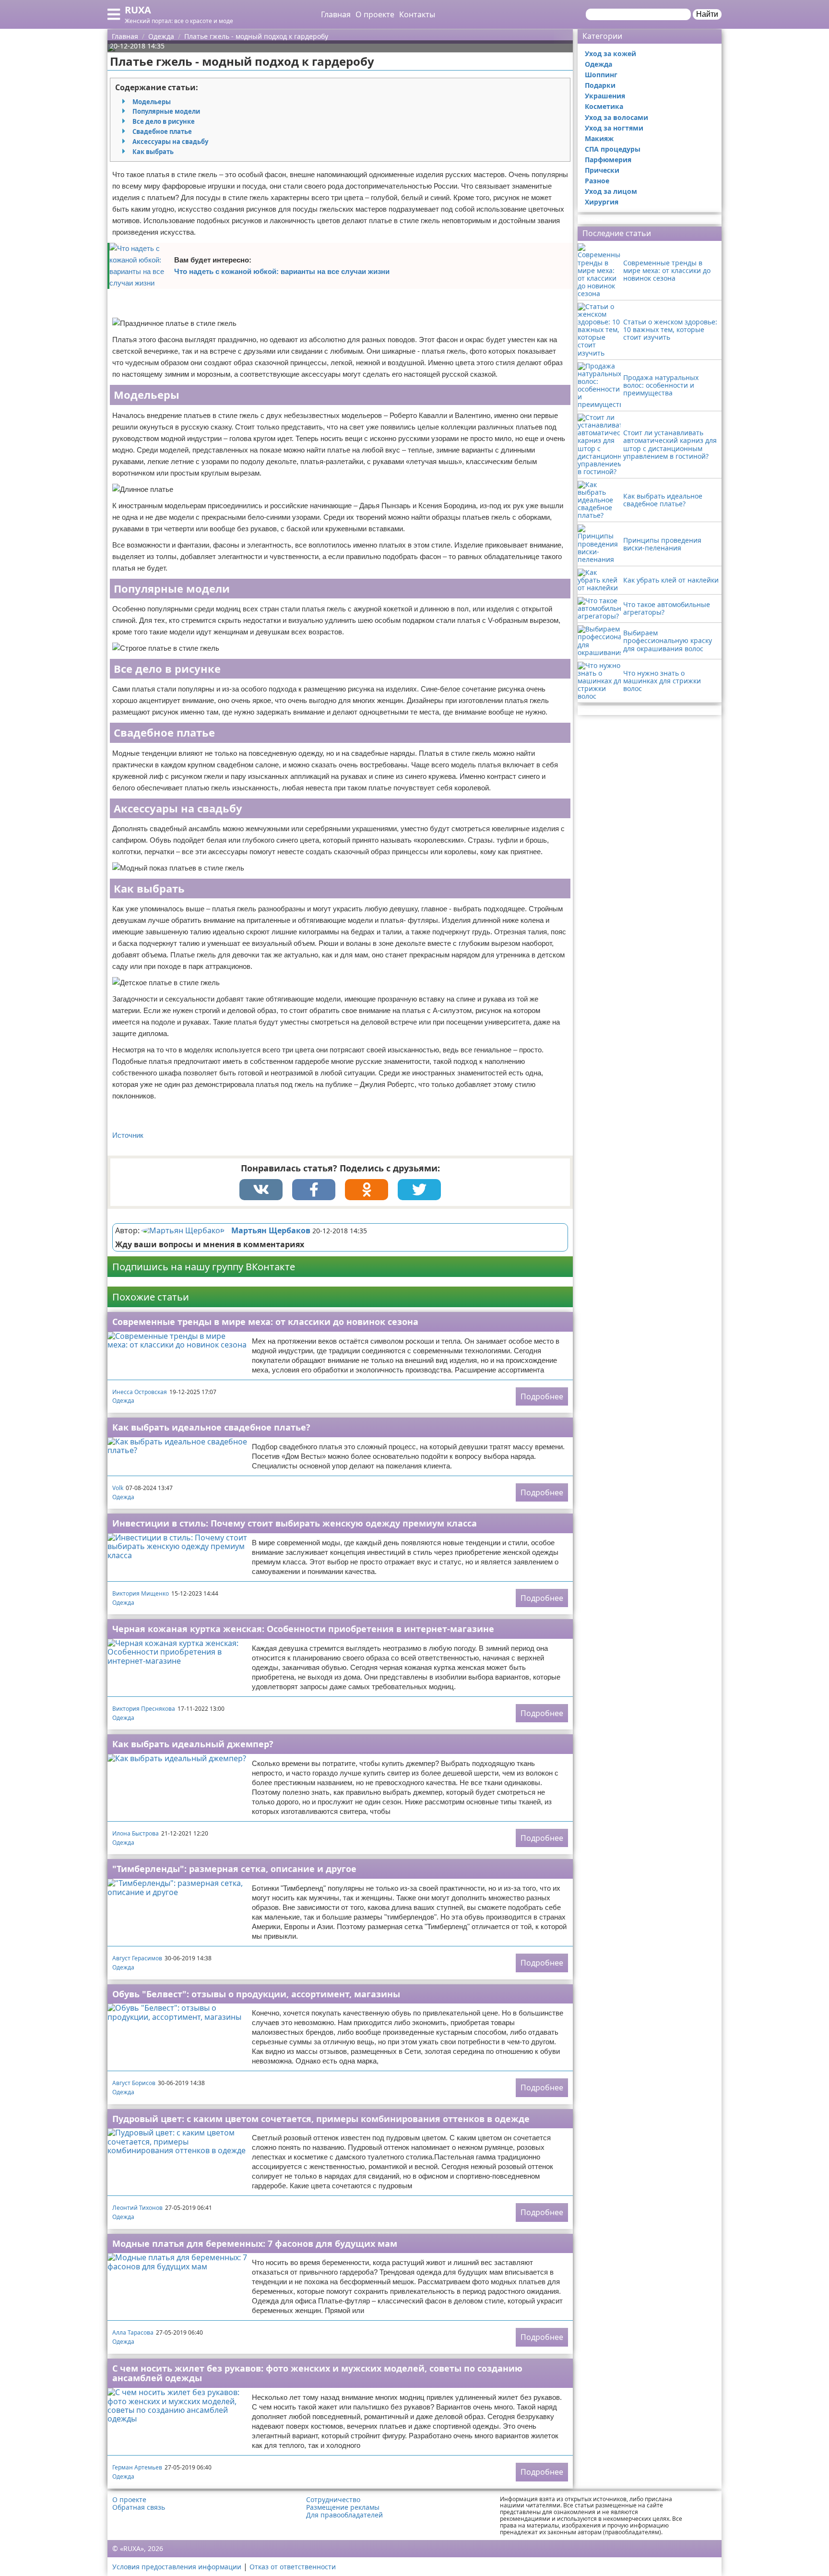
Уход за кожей (610, 54)
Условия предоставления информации (177, 2567)
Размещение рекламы (343, 2507)
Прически (602, 170)
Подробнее (542, 1396)
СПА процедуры (613, 149)
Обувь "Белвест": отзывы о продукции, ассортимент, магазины (256, 1994)
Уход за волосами (616, 117)
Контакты (417, 14)
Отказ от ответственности (293, 2567)
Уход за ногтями (614, 128)
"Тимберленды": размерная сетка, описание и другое (234, 1869)
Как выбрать (153, 152)
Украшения (605, 96)
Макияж (599, 138)
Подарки (600, 85)
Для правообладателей (344, 2515)
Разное (597, 181)
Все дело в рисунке (164, 121)
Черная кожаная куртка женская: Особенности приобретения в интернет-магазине (303, 1629)
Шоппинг (601, 75)
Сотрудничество (333, 2500)
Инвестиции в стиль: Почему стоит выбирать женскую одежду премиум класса (295, 1523)
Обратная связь (139, 2507)
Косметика (604, 106)
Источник (128, 1135)
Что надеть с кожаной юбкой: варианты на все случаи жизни (282, 271)
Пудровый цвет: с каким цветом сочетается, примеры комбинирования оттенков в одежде (321, 2119)
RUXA (138, 10)
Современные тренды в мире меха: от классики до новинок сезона (265, 1322)
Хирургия (602, 202)
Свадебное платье (162, 131)
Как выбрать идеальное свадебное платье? (211, 1427)
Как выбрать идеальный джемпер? (193, 1744)
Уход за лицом (611, 191)
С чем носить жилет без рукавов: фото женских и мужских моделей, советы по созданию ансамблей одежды (317, 2373)
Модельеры (152, 102)
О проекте (375, 14)
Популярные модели (166, 111)
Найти (707, 14)
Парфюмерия (608, 160)
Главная (336, 14)
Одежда (123, 1401)
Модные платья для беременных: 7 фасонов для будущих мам (255, 2243)
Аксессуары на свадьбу (170, 142)
